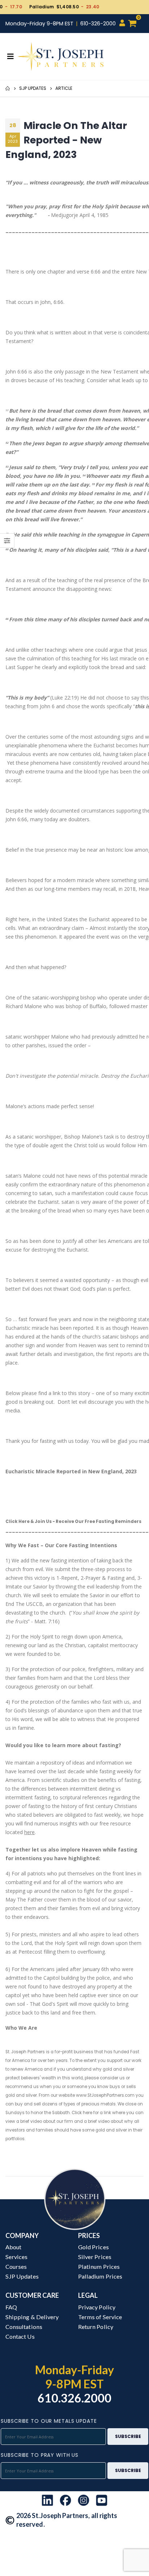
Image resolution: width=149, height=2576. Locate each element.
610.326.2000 (75, 2398)
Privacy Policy (97, 2307)
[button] (136, 24)
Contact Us (20, 2336)
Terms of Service (100, 2317)
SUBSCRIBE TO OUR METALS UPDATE (49, 2421)
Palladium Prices (100, 2276)
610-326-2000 (98, 24)
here (29, 1832)
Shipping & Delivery (32, 2317)
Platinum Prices (99, 2266)
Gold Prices (93, 2247)
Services (16, 2257)
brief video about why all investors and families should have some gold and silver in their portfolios (74, 2130)
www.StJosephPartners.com (105, 2095)
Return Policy (96, 2327)
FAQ (11, 2307)
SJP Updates (33, 88)
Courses (16, 2266)
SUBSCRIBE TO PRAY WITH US (40, 2455)
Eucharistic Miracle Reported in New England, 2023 (71, 1471)
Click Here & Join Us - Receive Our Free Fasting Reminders (73, 1521)
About (13, 2247)
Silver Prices (95, 2257)
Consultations (24, 2327)
